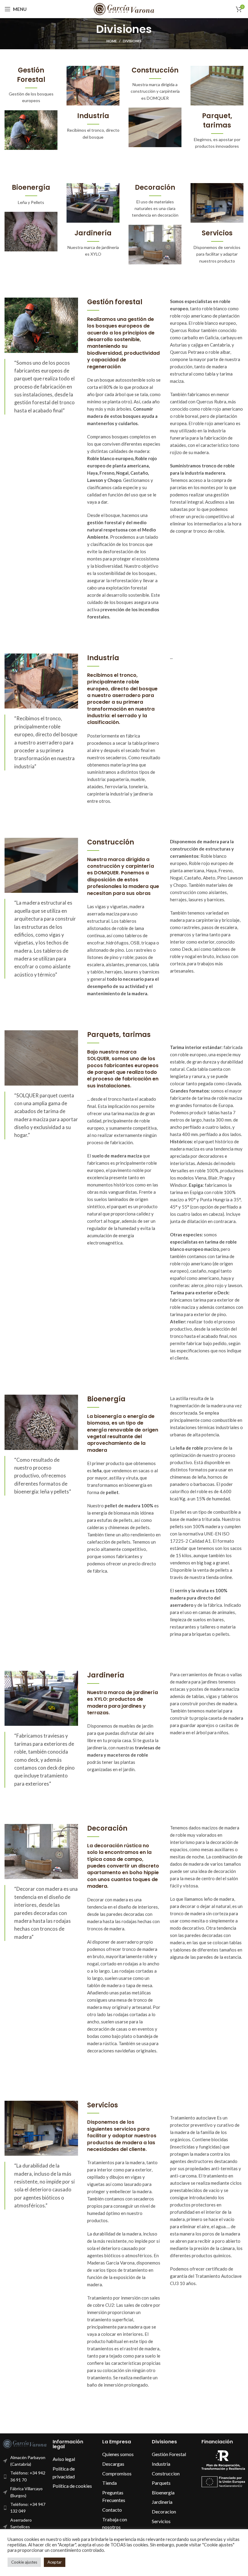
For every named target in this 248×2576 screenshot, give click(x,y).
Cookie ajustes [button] (24, 2562)
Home (112, 41)
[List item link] (74, 2459)
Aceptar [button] (55, 2562)
